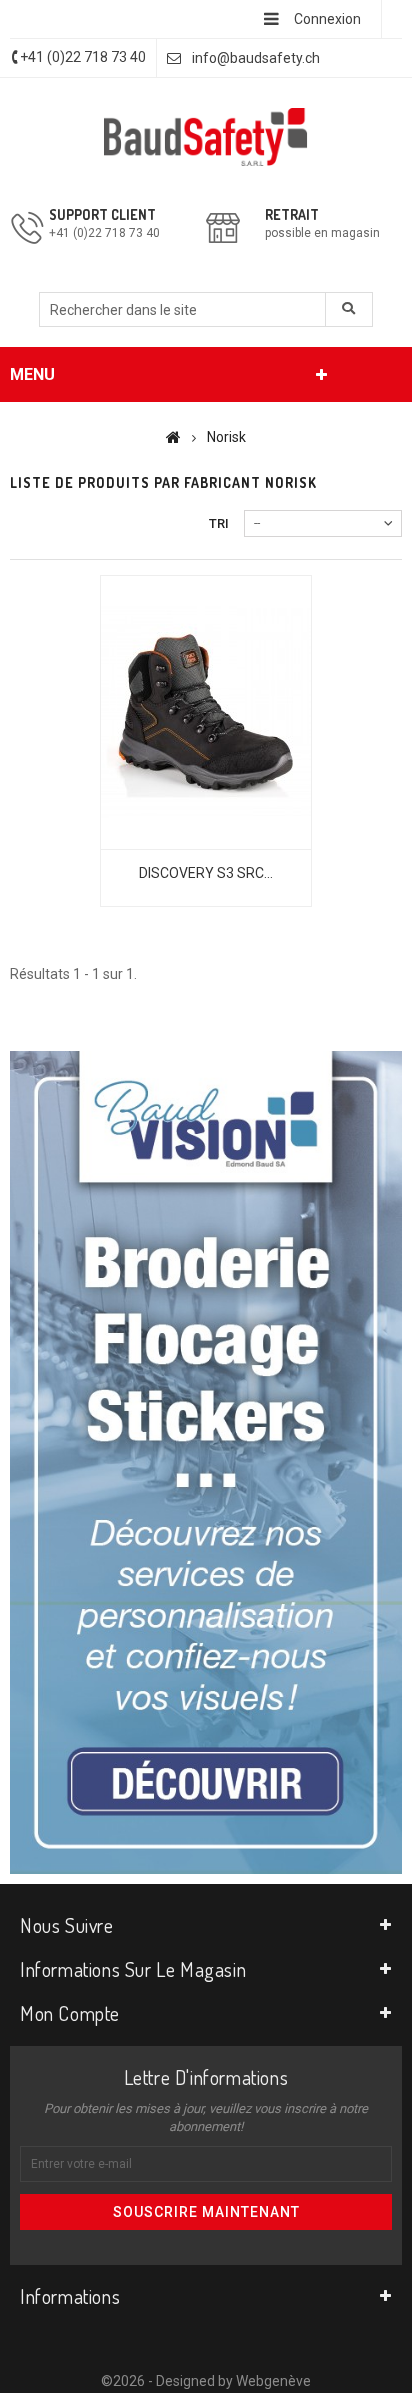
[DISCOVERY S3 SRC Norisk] (206, 712)
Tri (219, 523)
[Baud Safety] (206, 137)
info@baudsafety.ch (256, 58)
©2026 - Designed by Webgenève (206, 2381)
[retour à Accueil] (173, 437)
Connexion (327, 19)
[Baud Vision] (206, 1461)
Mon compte (70, 2013)
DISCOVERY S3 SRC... (206, 873)
